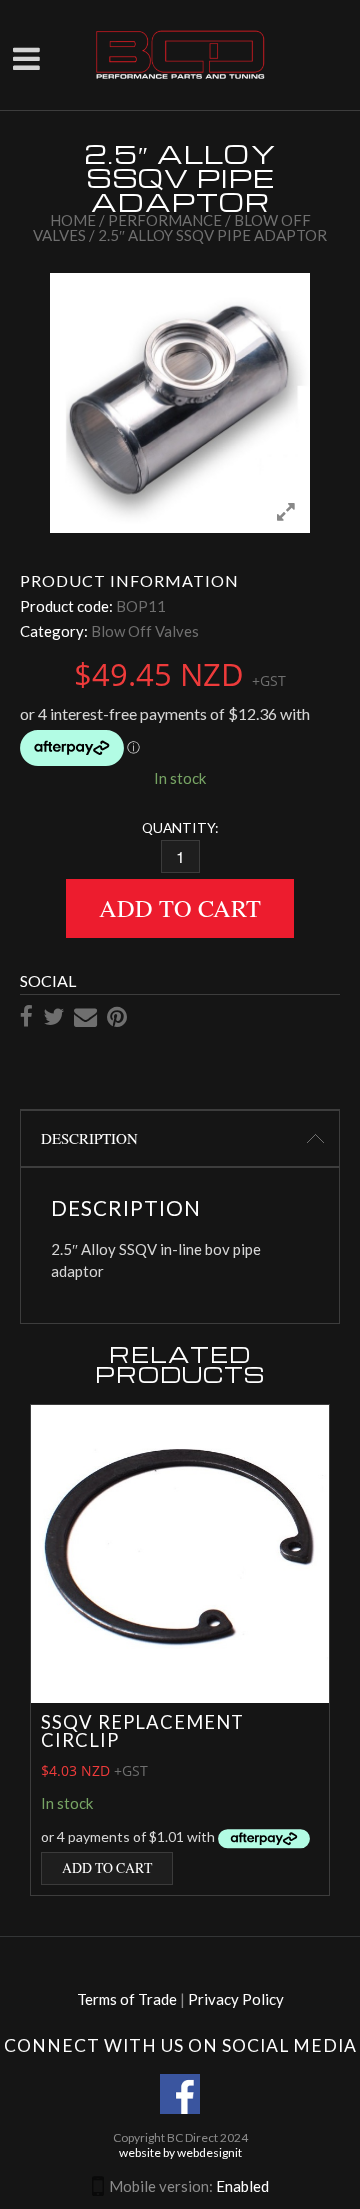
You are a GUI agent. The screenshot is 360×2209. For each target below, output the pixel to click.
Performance (165, 220)
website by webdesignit (180, 2152)
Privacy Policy (236, 1999)
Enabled (242, 2186)
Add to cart (180, 907)
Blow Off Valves (145, 631)
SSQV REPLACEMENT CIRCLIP (142, 1731)
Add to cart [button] (107, 1867)
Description (89, 1138)
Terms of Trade (127, 1999)
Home (73, 220)
